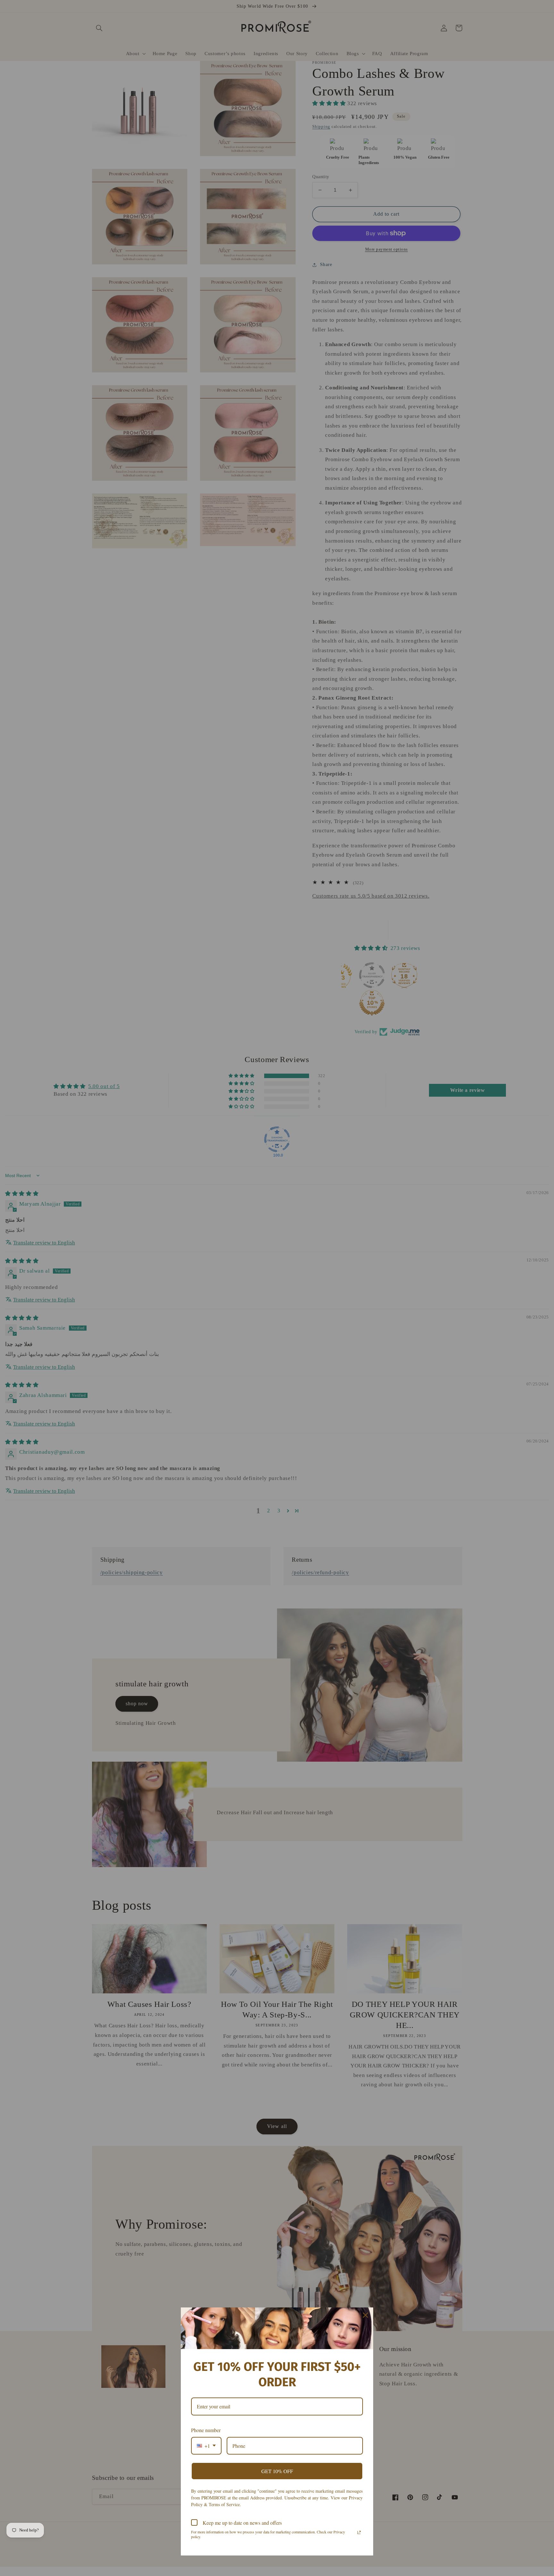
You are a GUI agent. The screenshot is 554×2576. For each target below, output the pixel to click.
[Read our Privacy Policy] (359, 2532)
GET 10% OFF (277, 2471)
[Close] (365, 2315)
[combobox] (206, 2446)
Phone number (206, 2430)
